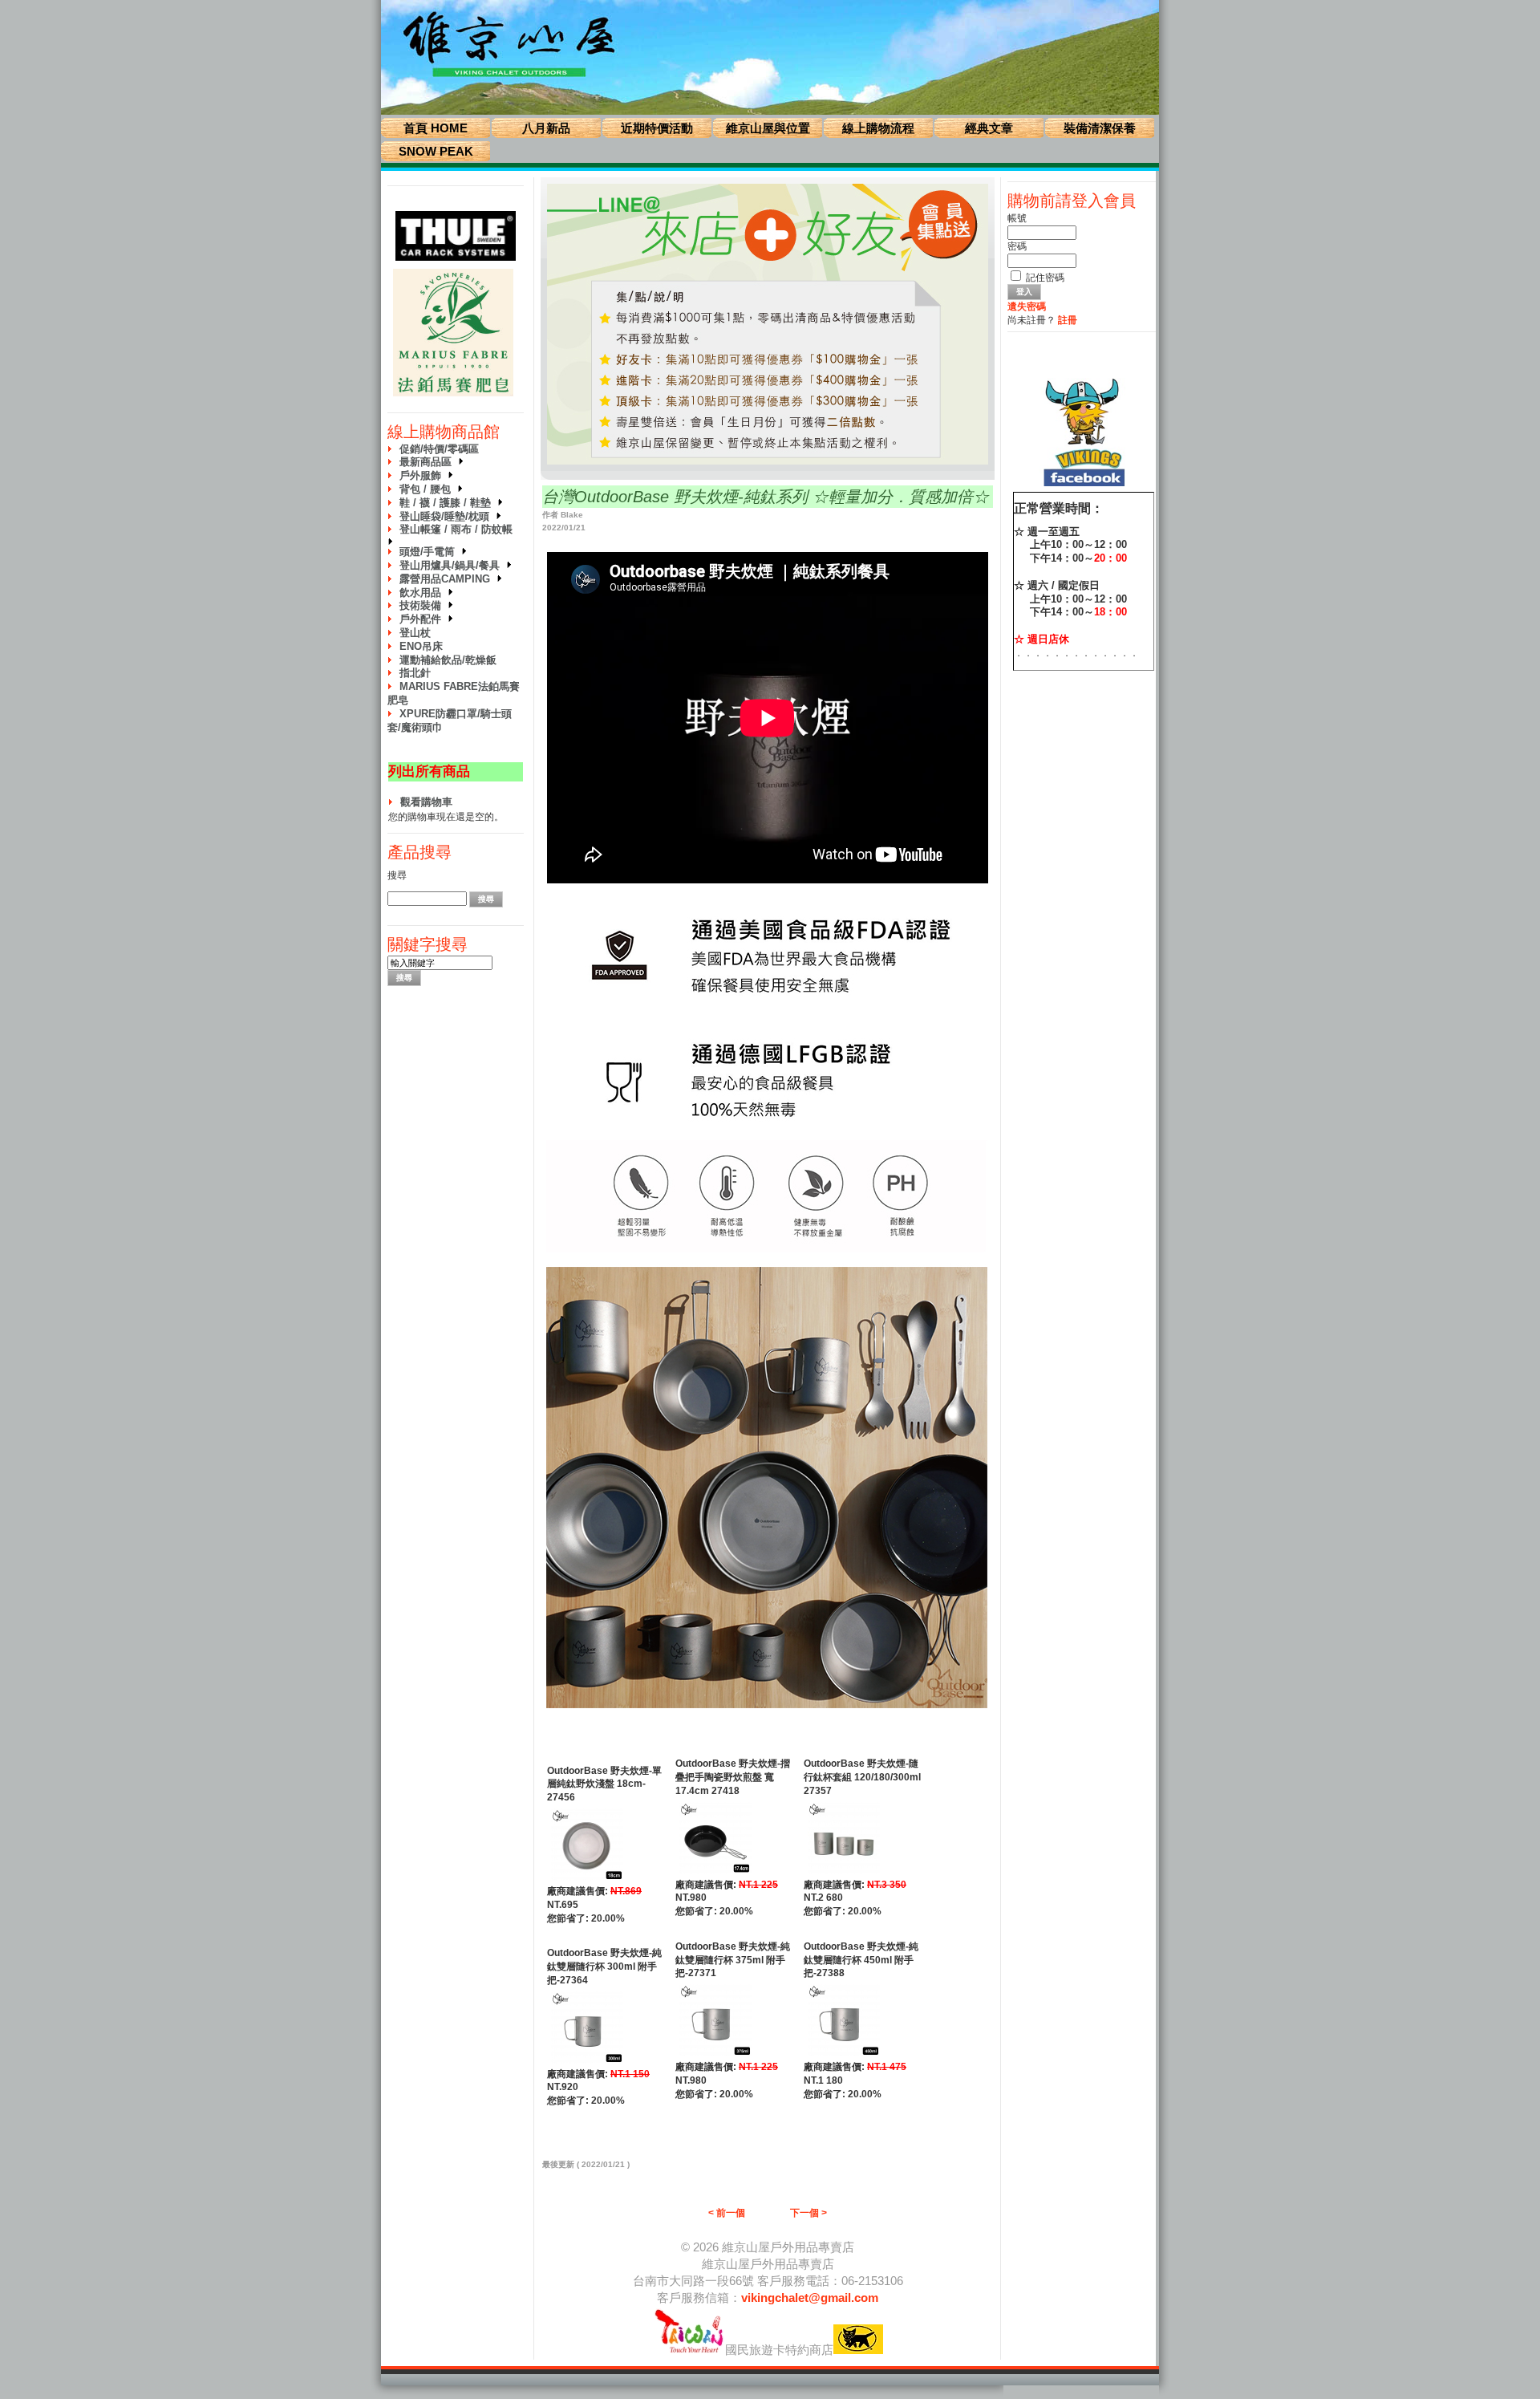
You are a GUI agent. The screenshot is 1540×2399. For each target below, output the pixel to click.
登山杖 (415, 633)
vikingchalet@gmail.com (810, 2298)
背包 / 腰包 (428, 489)
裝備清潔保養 (1100, 128)
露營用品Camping (448, 579)
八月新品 (546, 128)
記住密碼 (1045, 278)
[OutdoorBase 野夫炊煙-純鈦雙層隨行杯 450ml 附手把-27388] (844, 2057)
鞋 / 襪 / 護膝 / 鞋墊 (448, 503)
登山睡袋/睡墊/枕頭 (448, 516)
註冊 (1068, 320)
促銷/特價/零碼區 (439, 449)
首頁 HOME (436, 128)
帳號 (1017, 218)
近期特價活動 (657, 128)
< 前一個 (727, 2213)
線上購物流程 (878, 128)
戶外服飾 (423, 475)
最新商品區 (429, 462)
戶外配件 (423, 619)
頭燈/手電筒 (430, 552)
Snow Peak (436, 151)
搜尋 (397, 875)
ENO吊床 (421, 646)
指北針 (415, 673)
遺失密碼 (1027, 306)
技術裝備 (423, 605)
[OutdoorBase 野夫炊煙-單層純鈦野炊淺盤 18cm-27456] (587, 1881)
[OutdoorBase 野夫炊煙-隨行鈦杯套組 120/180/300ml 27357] (844, 1875)
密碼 (1017, 246)
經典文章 (989, 128)
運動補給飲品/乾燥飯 (448, 660)
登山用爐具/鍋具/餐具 (453, 565)
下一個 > (808, 2213)
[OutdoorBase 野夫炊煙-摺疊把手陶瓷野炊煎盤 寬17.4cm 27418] (715, 1875)
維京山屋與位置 (768, 128)
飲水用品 (423, 593)
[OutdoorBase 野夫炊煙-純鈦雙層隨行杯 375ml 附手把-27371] (715, 2057)
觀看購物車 (426, 802)
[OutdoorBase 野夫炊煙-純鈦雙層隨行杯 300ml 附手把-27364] (587, 2064)
